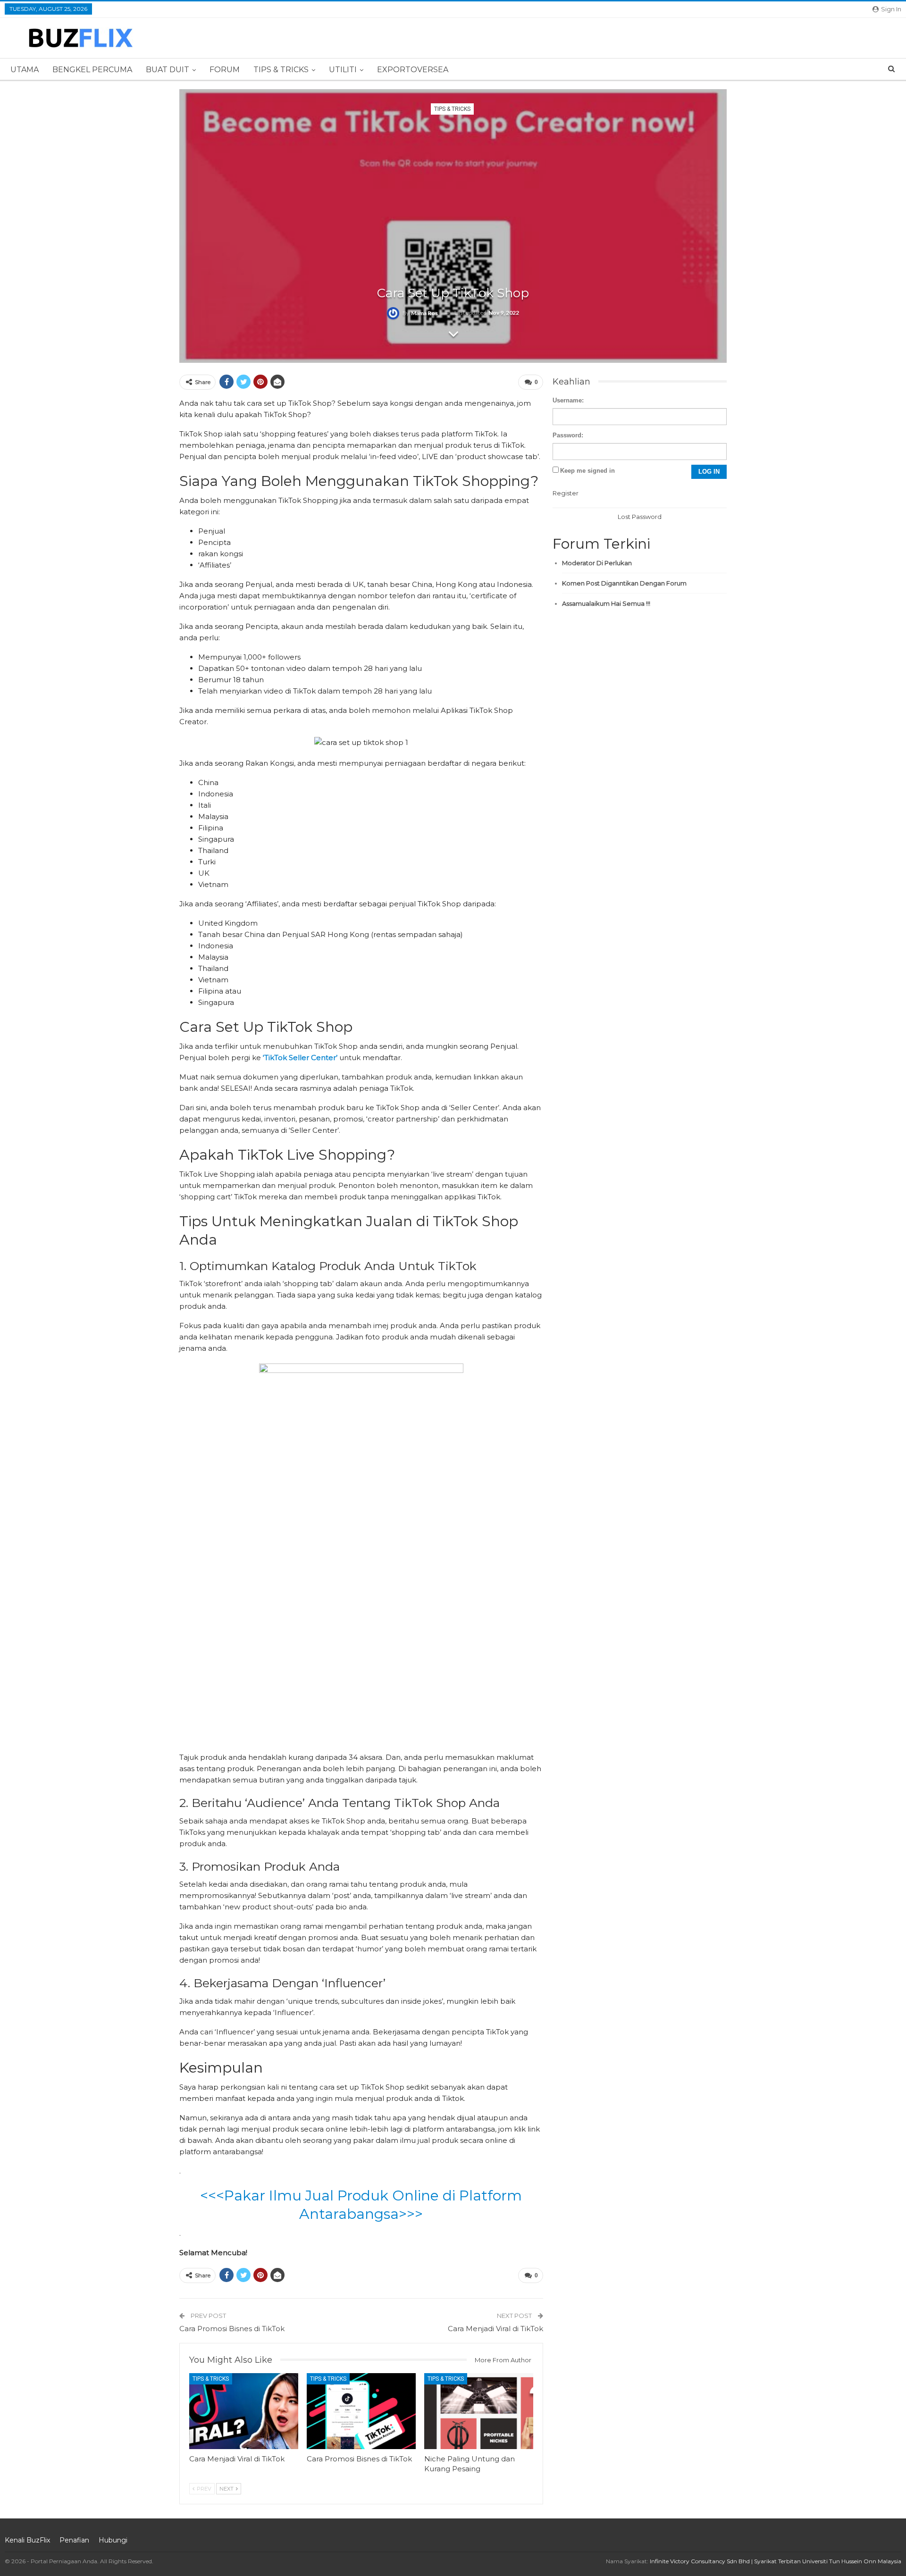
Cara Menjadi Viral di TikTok (495, 2329)
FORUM (225, 70)
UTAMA (25, 70)
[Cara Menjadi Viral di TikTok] (244, 2411)
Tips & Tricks (452, 109)
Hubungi (113, 2540)
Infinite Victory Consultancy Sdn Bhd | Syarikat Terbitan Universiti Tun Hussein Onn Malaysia (776, 2561)
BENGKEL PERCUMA (92, 70)
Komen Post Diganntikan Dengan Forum (624, 583)
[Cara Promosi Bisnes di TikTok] (361, 2411)
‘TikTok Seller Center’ (300, 1058)
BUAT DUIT (168, 70)
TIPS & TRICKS (281, 70)
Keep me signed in (587, 471)
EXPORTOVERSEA (413, 70)
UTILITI (343, 70)
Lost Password (640, 517)
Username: (568, 400)
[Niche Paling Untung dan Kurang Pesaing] (479, 2411)
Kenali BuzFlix (27, 2540)
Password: (568, 435)
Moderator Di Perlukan (597, 563)
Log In (709, 472)
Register (566, 493)
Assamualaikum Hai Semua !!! (606, 603)
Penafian (74, 2540)
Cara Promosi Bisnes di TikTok (232, 2329)
